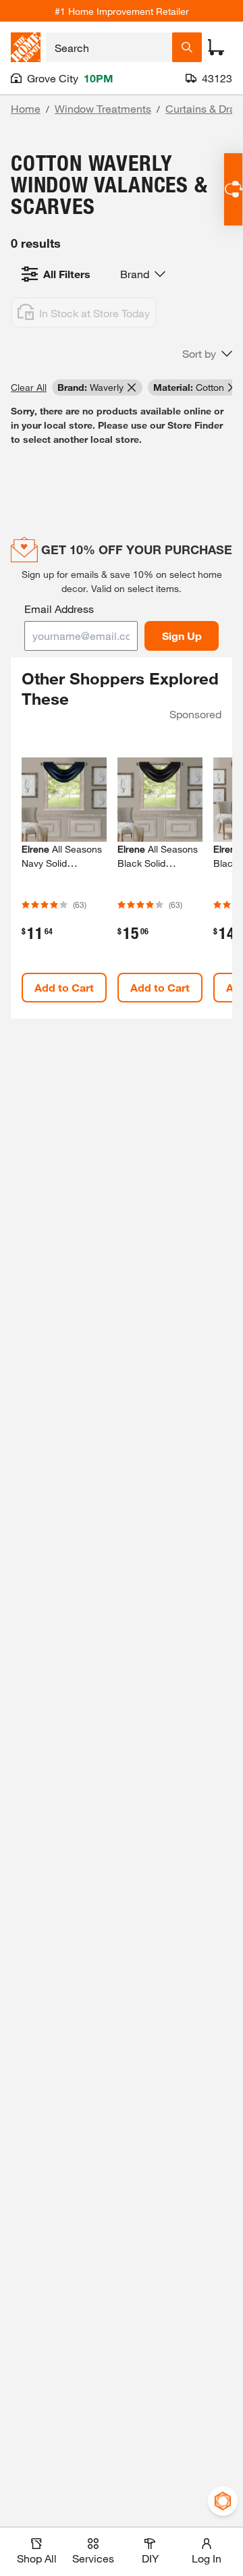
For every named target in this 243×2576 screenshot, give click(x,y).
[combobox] (109, 47)
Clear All (29, 387)
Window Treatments (103, 108)
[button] (207, 354)
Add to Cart (64, 987)
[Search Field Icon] (187, 47)
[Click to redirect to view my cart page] (216, 47)
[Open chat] (233, 189)
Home (26, 108)
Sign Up (182, 636)
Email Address (59, 609)
